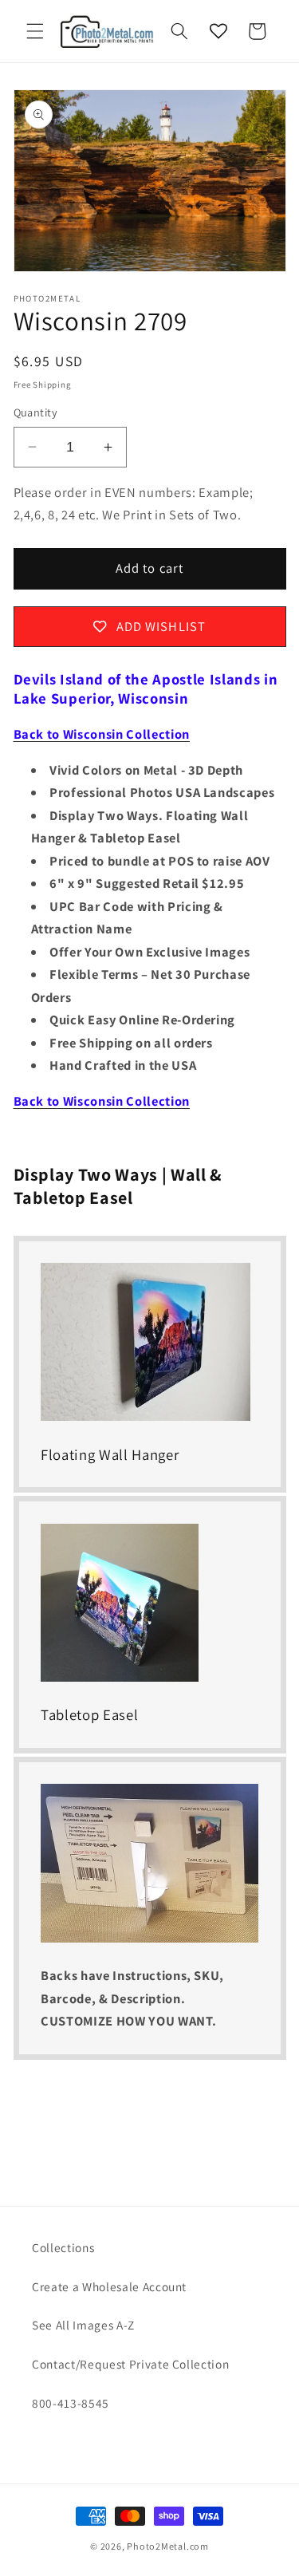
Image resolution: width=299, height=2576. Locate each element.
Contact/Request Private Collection (130, 2364)
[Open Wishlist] (218, 31)
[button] (35, 31)
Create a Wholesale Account (109, 2286)
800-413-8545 (71, 2403)
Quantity (36, 412)
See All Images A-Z (83, 2325)
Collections (63, 2247)
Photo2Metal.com (168, 2546)
